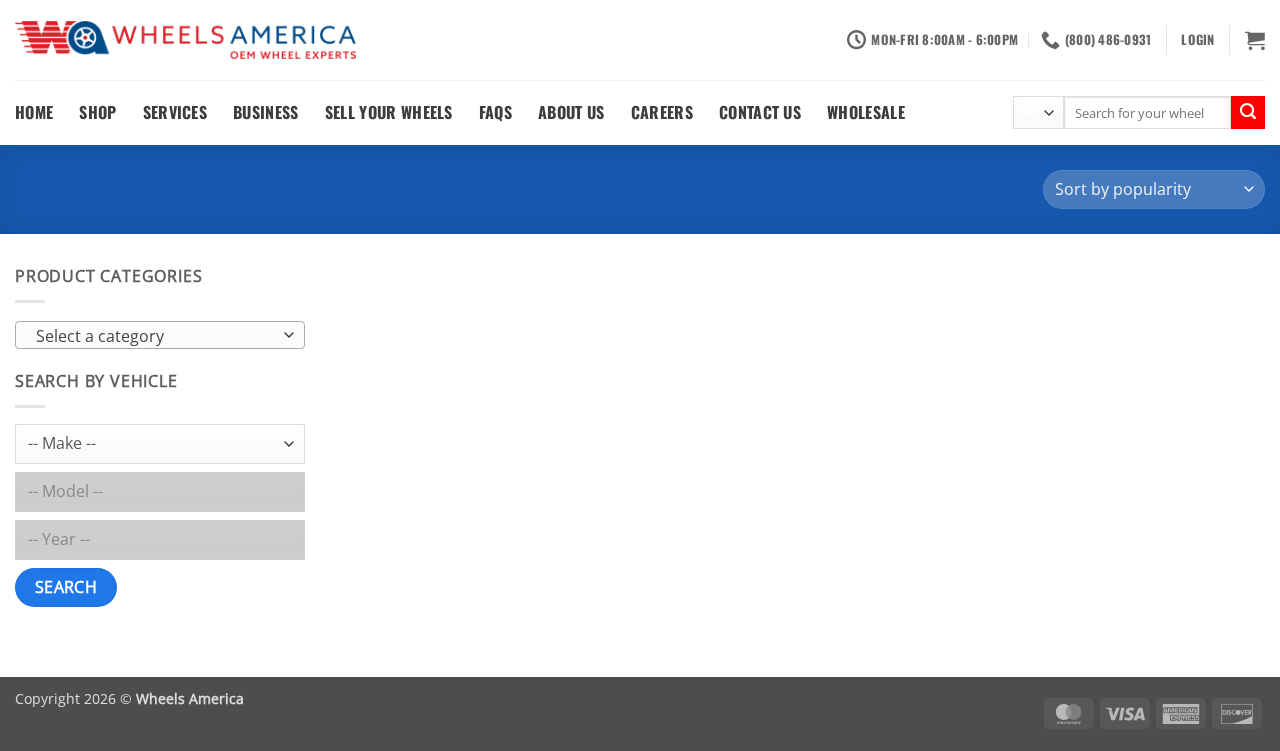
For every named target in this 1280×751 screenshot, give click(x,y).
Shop (97, 112)
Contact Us (760, 112)
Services (175, 112)
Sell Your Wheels (389, 112)
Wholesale (866, 112)
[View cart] (1255, 40)
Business (266, 112)
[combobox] (160, 335)
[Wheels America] (185, 40)
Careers (662, 112)
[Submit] (1248, 113)
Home (34, 112)
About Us (571, 112)
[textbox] (155, 336)
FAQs (495, 112)
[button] (1197, 40)
